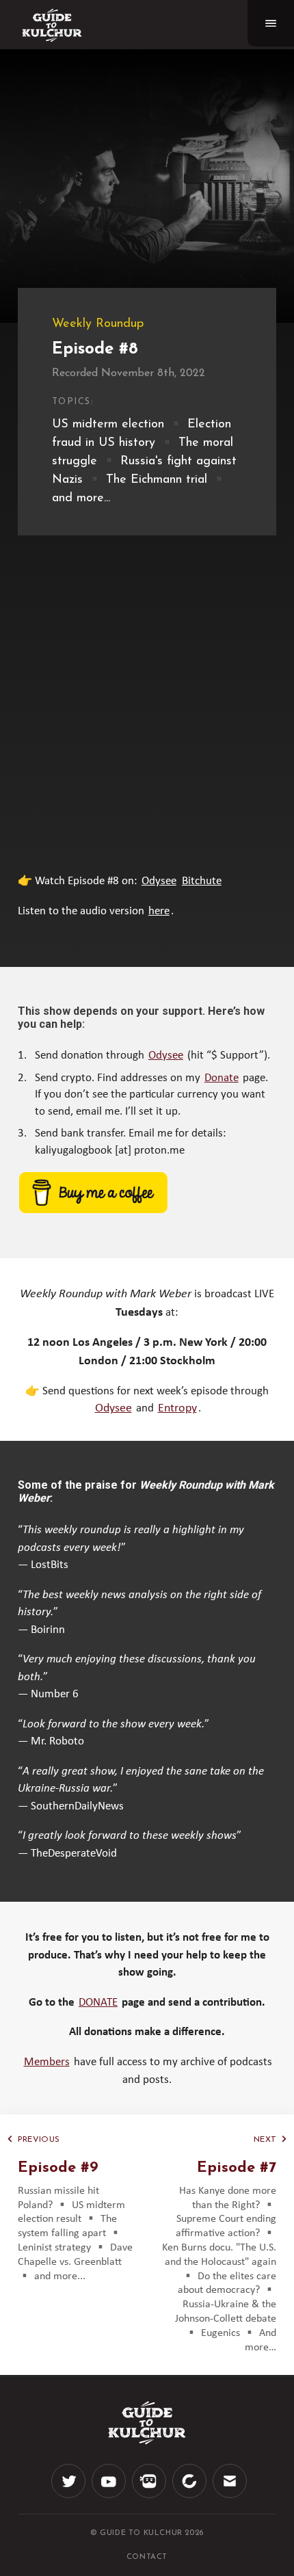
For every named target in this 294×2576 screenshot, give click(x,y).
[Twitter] (68, 2494)
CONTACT (147, 2557)
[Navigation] (271, 23)
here (159, 911)
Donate (222, 1078)
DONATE (98, 2003)
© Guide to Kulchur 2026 (147, 2533)
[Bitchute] (189, 2494)
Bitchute (202, 881)
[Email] (230, 2494)
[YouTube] (109, 2494)
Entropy (177, 1408)
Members (47, 2062)
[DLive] (149, 2494)
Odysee (159, 881)
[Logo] (52, 25)
